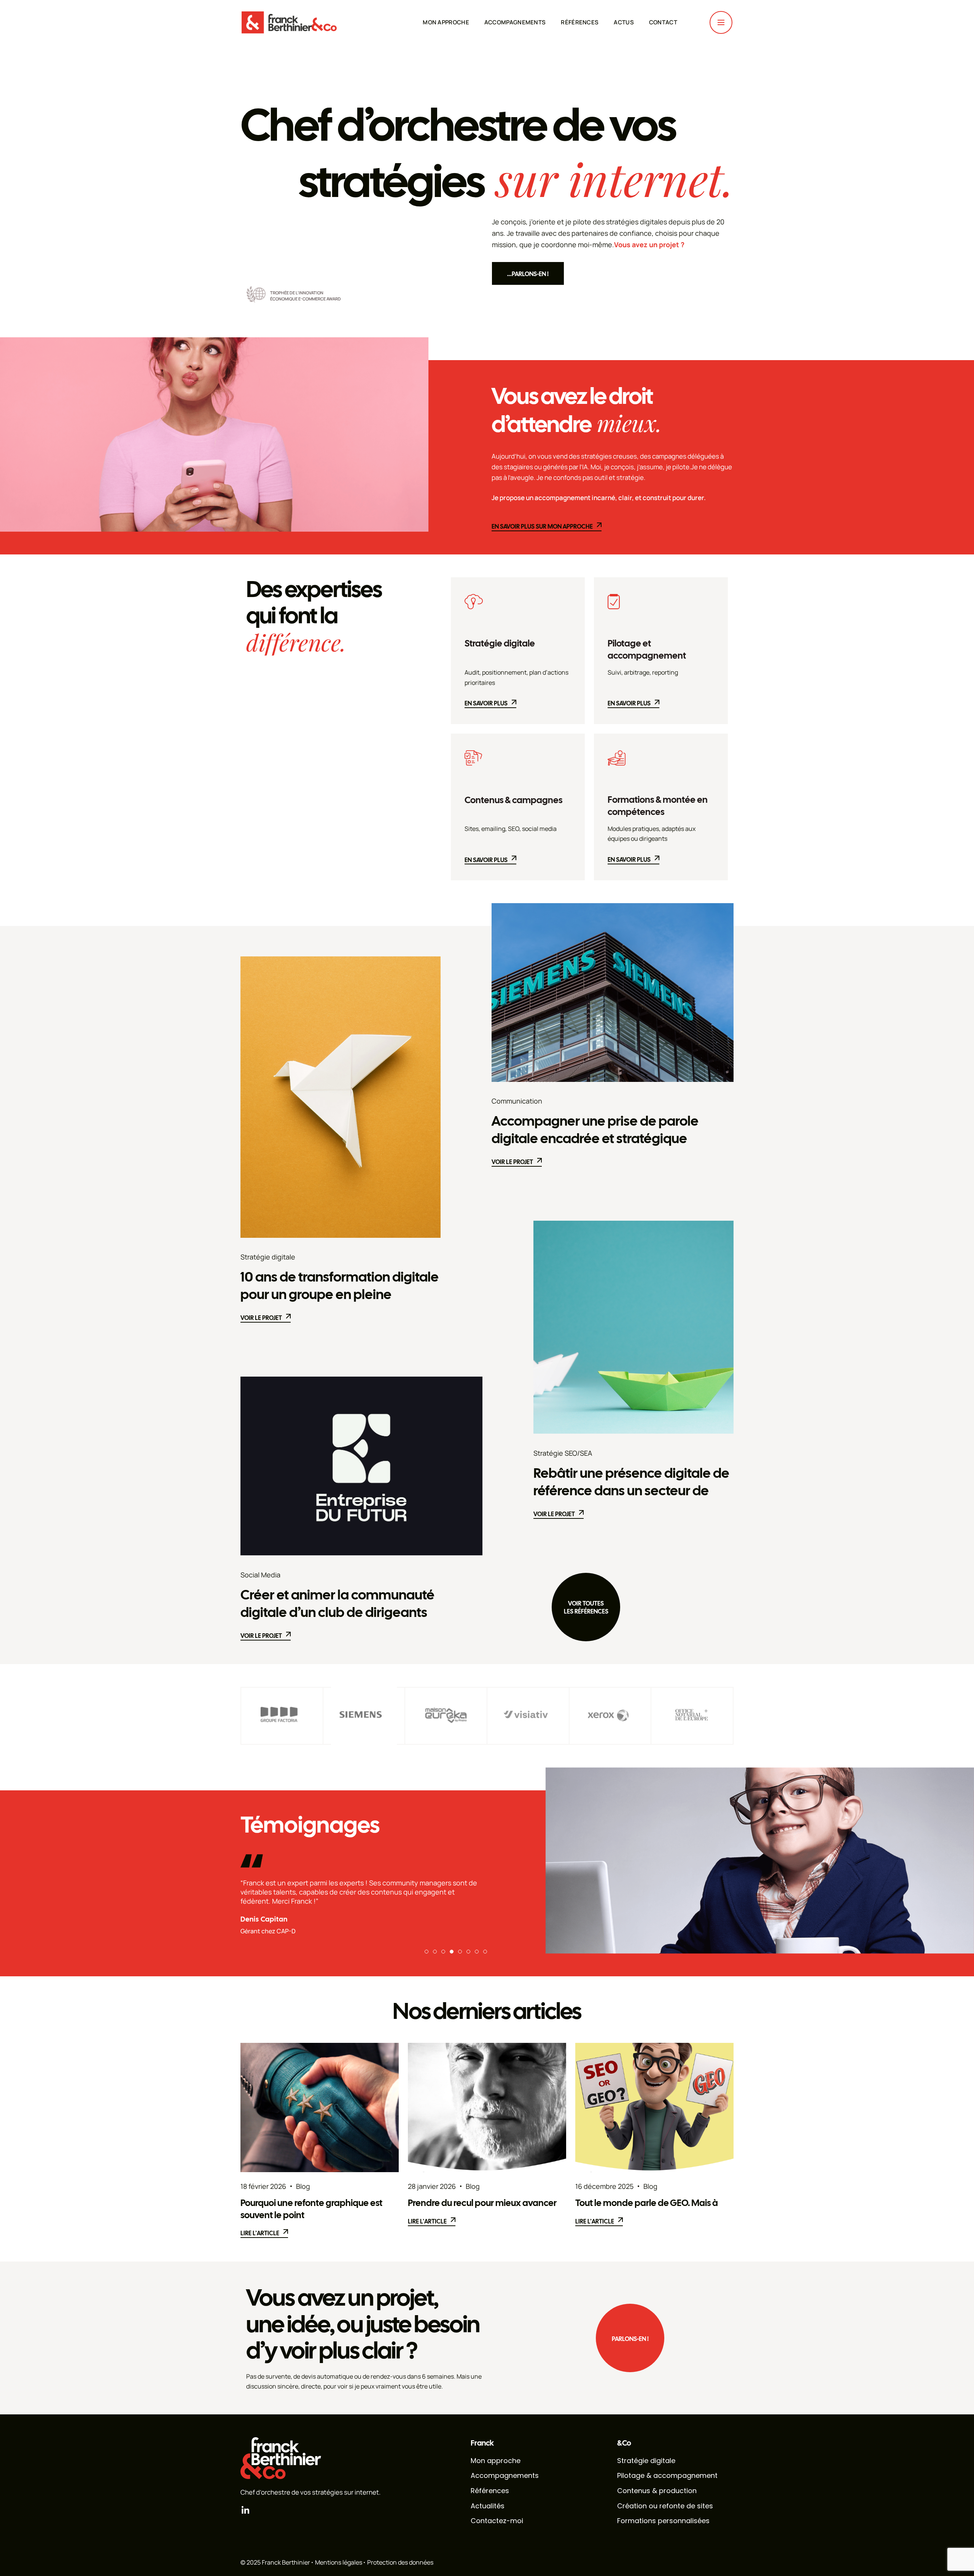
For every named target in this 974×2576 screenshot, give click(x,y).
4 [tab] (452, 1952)
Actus (624, 22)
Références (580, 22)
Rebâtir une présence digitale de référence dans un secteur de (631, 1482)
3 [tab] (443, 1952)
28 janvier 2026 (432, 2186)
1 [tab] (427, 1952)
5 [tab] (460, 1952)
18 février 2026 (263, 2186)
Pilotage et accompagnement (647, 650)
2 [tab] (435, 1952)
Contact (663, 22)
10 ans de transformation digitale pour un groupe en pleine (340, 1286)
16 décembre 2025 (604, 2186)
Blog (303, 2186)
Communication (517, 1101)
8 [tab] (485, 1952)
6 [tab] (468, 1952)
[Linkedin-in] (245, 2510)
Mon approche (446, 22)
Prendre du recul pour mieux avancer (482, 2203)
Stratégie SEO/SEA (563, 1453)
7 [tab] (477, 1952)
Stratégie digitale (500, 644)
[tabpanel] (361, 1902)
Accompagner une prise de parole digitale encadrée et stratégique (595, 1130)
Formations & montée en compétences (658, 806)
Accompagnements (515, 22)
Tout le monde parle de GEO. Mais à (647, 2203)
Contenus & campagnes (513, 800)
